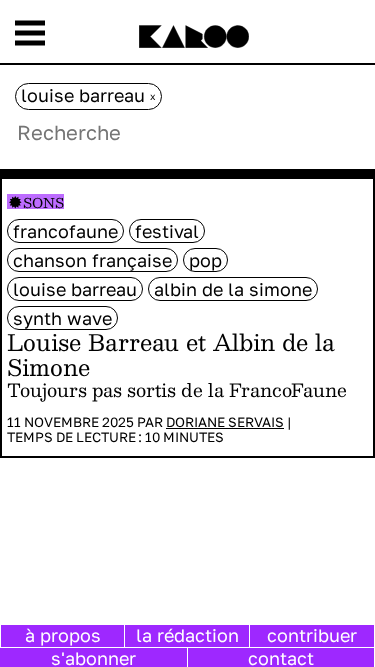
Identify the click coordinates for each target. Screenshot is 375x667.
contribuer (312, 635)
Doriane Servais (225, 422)
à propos (63, 635)
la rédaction (187, 635)
